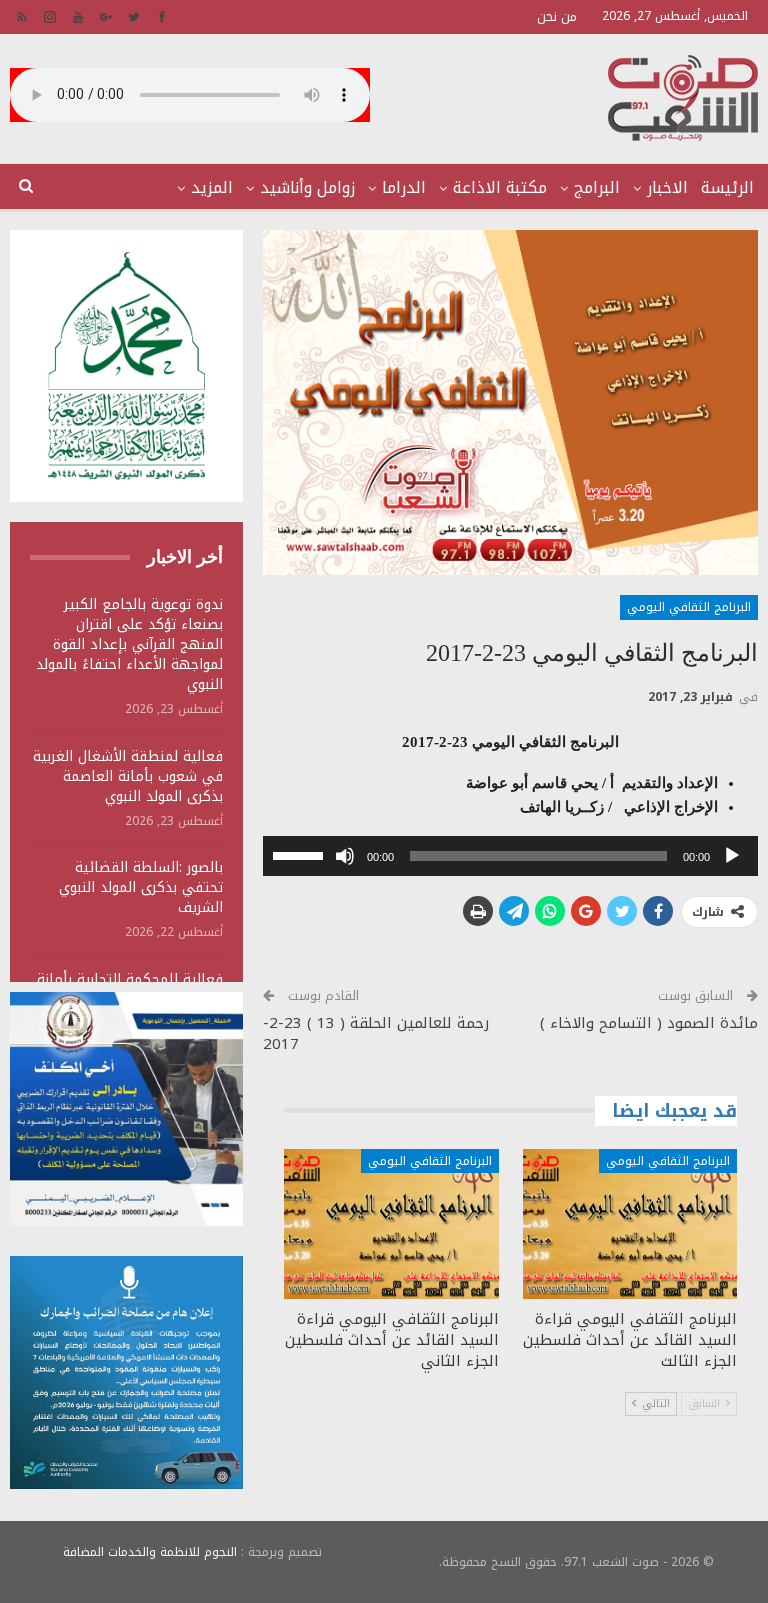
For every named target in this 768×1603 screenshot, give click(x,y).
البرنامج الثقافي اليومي (689, 607)
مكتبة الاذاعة (500, 187)
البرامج (597, 187)
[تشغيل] (732, 856)
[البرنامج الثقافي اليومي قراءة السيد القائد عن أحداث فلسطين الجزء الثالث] (630, 1224)
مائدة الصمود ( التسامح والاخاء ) (649, 1023)
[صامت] (345, 856)
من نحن (557, 16)
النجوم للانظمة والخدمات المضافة (150, 1552)
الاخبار (667, 187)
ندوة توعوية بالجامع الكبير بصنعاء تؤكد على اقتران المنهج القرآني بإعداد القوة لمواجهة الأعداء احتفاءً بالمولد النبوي (129, 644)
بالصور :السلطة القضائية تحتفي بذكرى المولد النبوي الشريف (141, 887)
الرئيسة (727, 187)
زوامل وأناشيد (307, 187)
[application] (510, 856)
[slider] (301, 854)
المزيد (212, 187)
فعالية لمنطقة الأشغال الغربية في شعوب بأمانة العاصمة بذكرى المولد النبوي (128, 776)
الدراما (404, 187)
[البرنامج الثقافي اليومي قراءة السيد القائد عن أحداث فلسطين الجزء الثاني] (391, 1224)
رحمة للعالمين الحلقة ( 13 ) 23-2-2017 (376, 1033)
